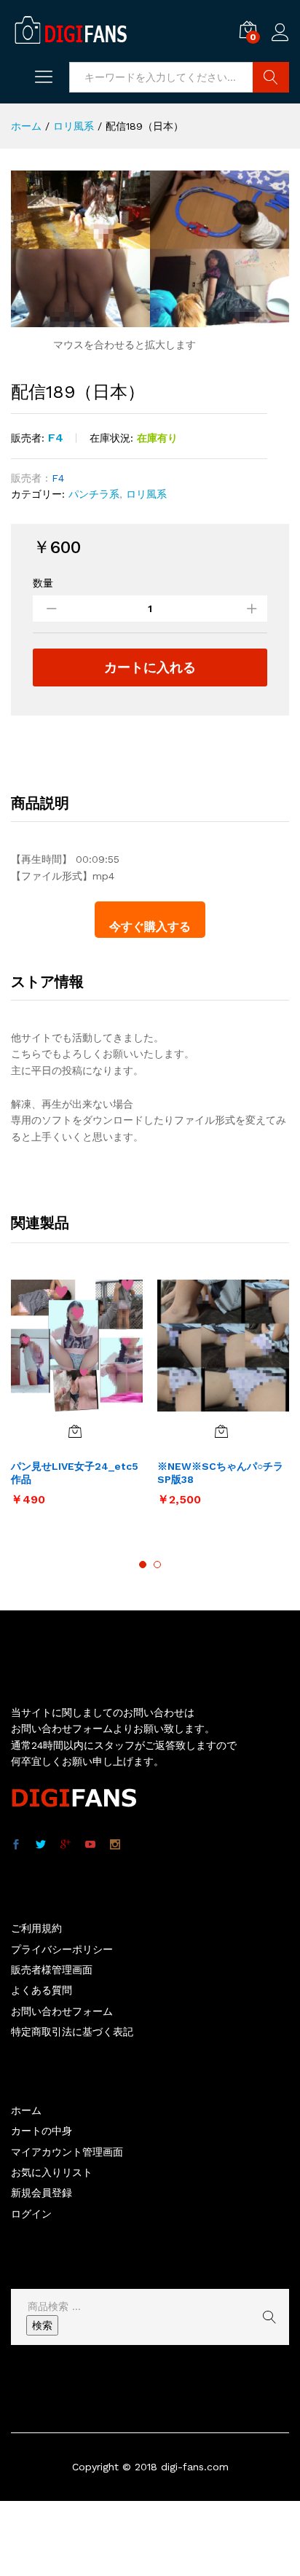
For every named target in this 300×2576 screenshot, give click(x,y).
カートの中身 (42, 2131)
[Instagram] (115, 1845)
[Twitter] (41, 1845)
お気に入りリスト (52, 2172)
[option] (77, 1399)
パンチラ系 (94, 494)
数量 (43, 583)
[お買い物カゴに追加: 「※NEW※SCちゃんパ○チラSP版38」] (221, 1431)
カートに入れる (150, 667)
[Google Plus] (66, 1845)
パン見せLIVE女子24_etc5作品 (75, 1473)
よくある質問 (42, 1990)
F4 (56, 438)
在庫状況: (111, 438)
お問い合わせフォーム (62, 2011)
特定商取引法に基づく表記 (72, 2032)
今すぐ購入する (150, 927)
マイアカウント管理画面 (67, 2152)
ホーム (26, 2110)
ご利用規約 (36, 1928)
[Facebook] (16, 1845)
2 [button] (157, 1565)
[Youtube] (90, 1845)
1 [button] (143, 1565)
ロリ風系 (146, 494)
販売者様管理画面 (52, 1970)
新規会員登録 (42, 2193)
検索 (42, 2325)
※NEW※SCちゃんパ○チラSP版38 (220, 1473)
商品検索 (271, 77)
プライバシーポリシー (62, 1949)
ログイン (280, 42)
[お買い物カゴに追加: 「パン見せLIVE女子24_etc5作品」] (75, 1431)
